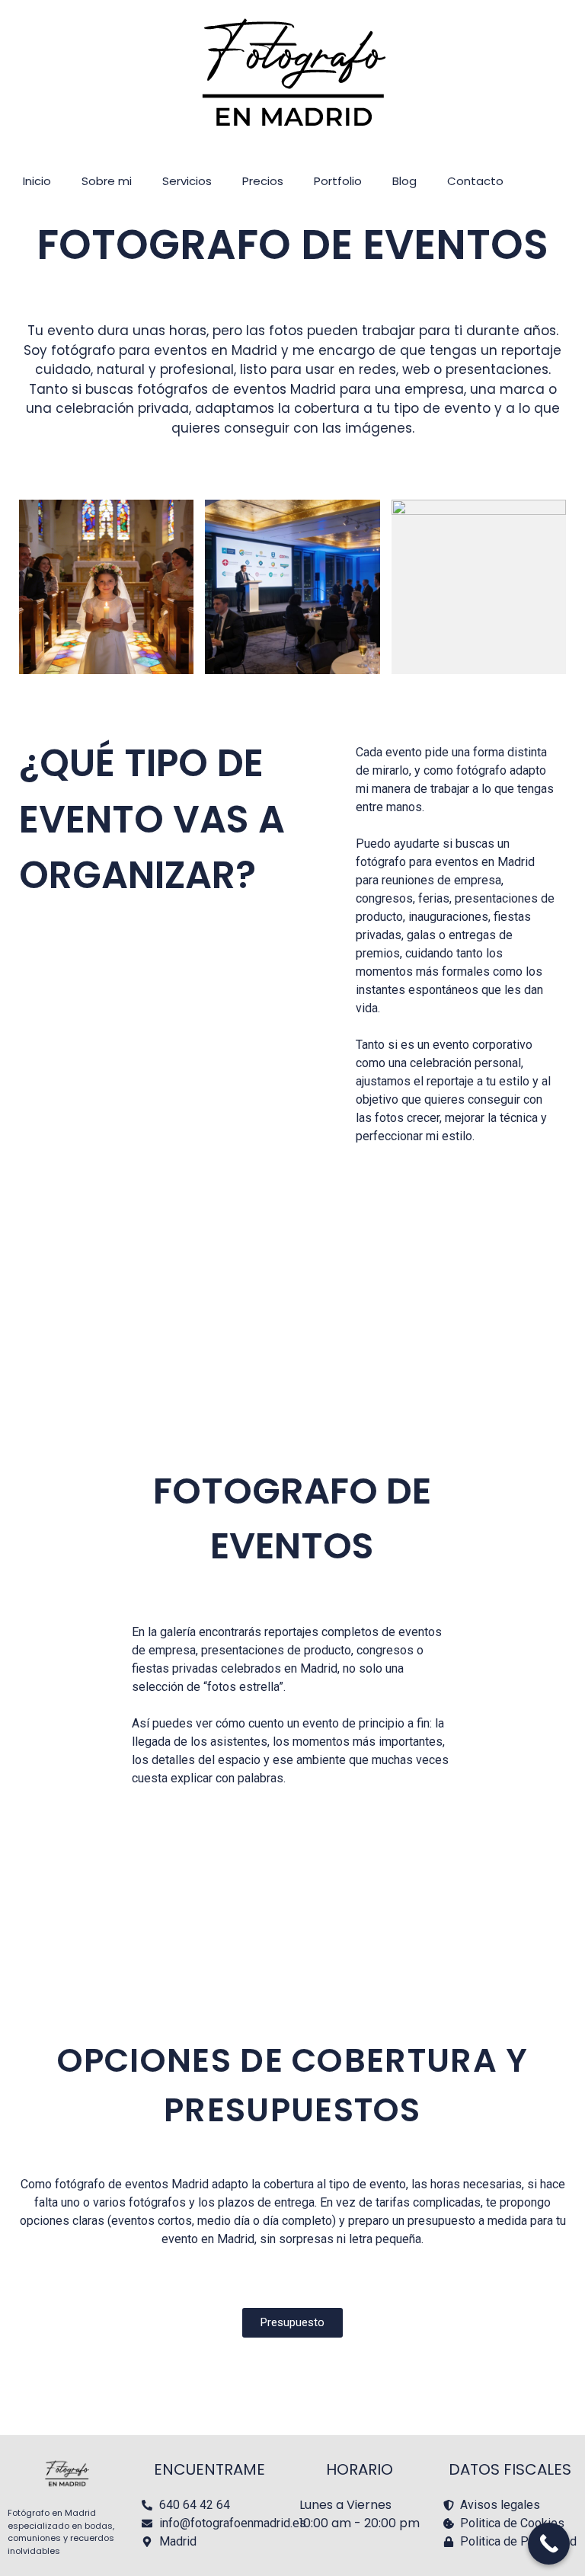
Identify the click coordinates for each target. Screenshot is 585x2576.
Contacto (475, 181)
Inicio (37, 181)
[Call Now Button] (549, 2544)
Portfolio (338, 181)
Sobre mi (107, 181)
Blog (404, 181)
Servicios (187, 181)
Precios (263, 181)
